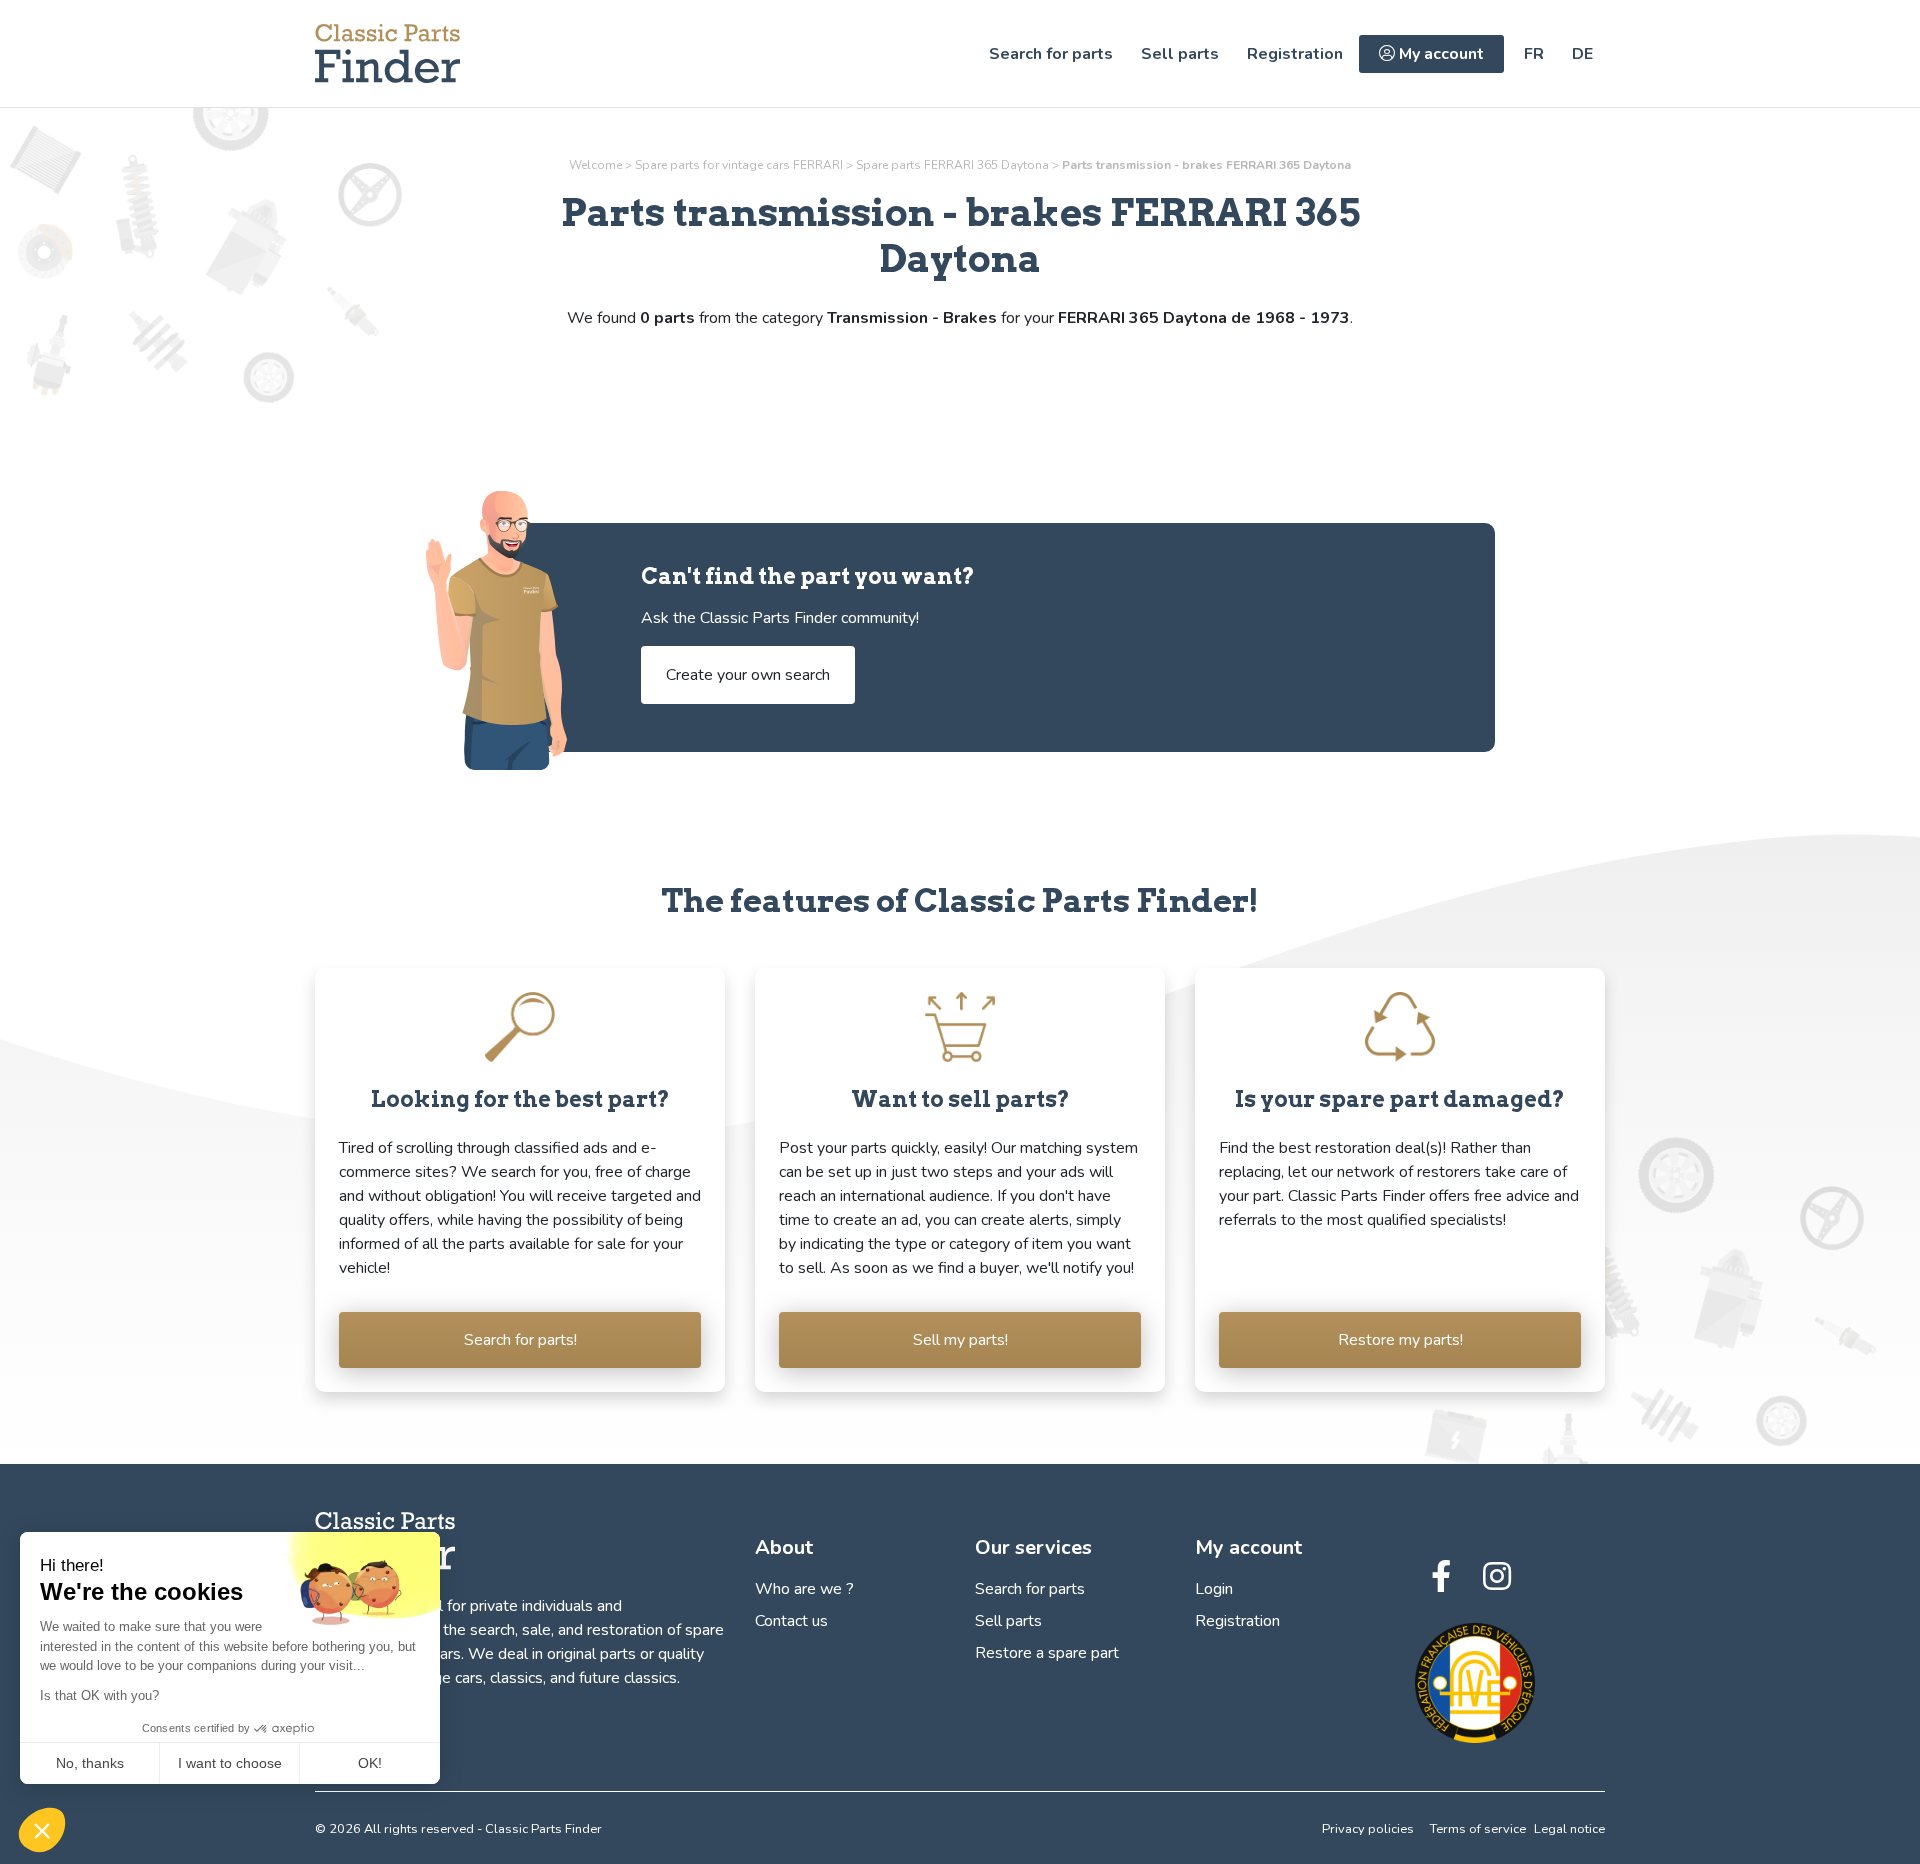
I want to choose (230, 1763)
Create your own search (748, 675)
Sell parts (1180, 54)
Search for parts (1051, 54)
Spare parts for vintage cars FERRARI (739, 165)
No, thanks (90, 1763)
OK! (370, 1763)
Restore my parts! (1400, 1340)
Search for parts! (520, 1340)
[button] (42, 1830)
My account (1439, 54)
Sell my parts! (960, 1340)
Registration (1295, 54)
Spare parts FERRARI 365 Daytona (952, 165)
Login (1214, 1589)
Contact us (791, 1621)
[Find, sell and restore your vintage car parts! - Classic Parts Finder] (387, 53)
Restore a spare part (1047, 1653)
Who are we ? (804, 1589)
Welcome (595, 165)
